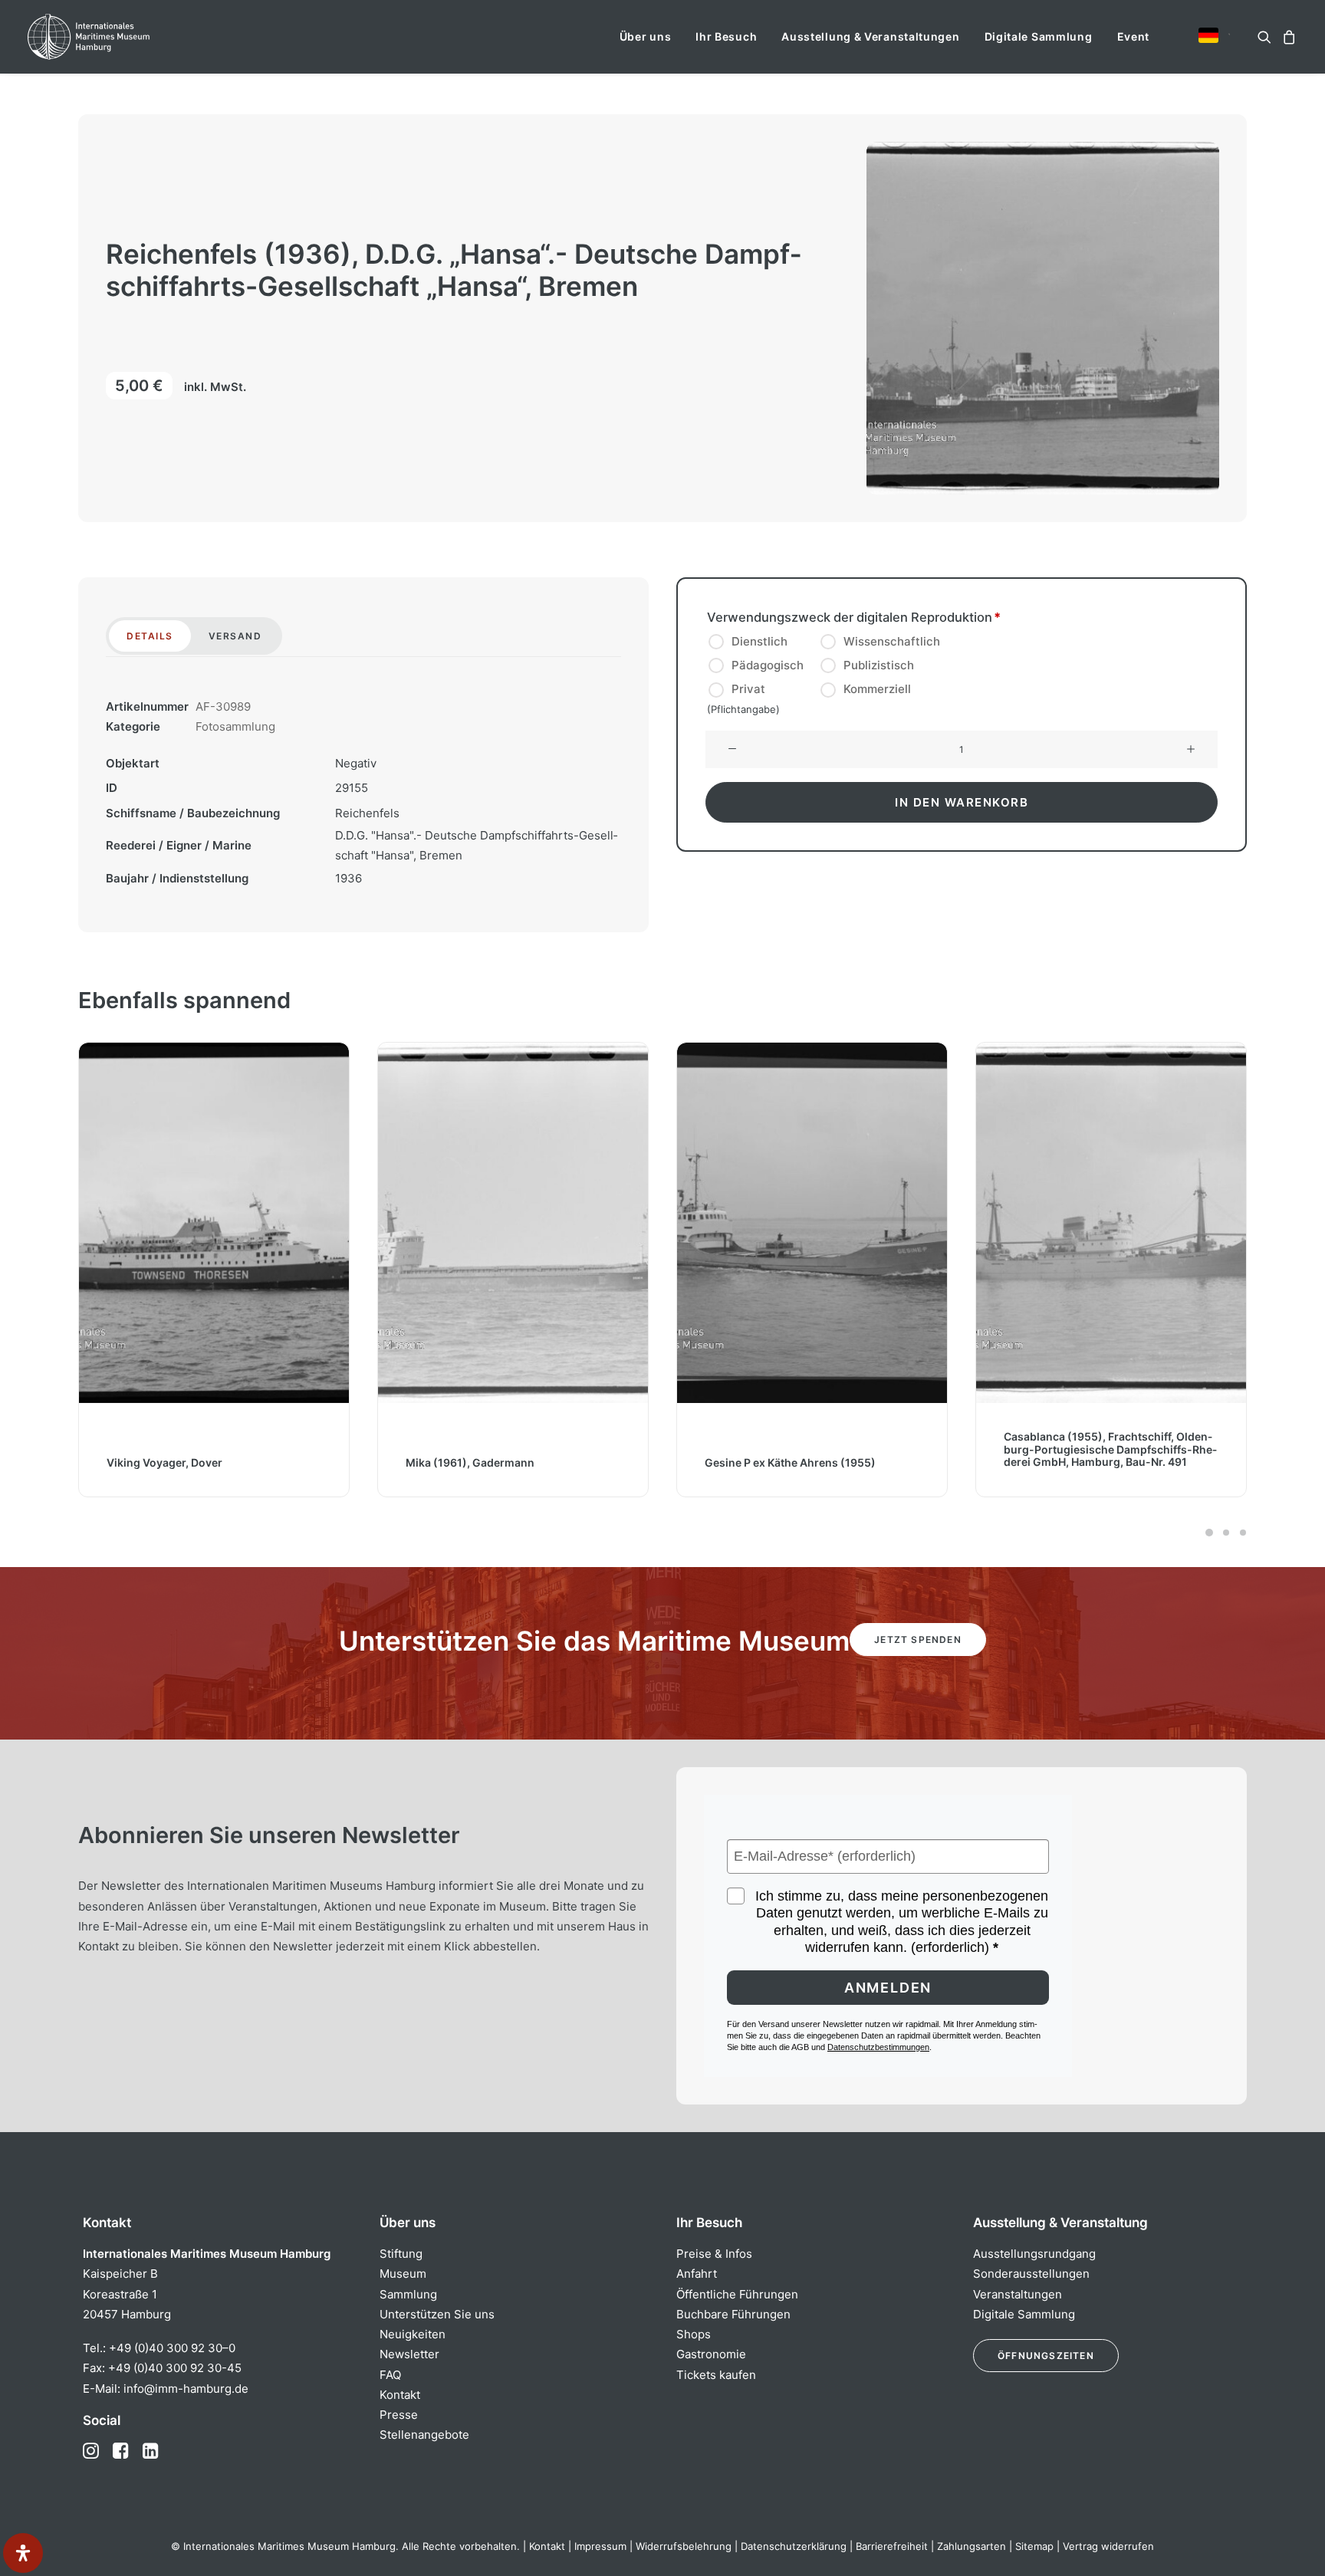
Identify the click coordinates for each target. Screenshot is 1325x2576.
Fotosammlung (235, 726)
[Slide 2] (1226, 1533)
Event (1134, 36)
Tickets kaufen (716, 2375)
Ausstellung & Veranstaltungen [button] (870, 36)
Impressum (600, 2546)
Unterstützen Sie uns (437, 2314)
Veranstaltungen (1018, 2294)
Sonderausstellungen (1031, 2274)
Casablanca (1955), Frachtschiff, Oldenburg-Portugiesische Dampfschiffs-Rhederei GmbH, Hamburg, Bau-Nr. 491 (811, 1449)
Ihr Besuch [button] (726, 36)
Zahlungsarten (972, 2546)
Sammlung (408, 2294)
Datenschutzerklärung (794, 2546)
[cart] (1287, 37)
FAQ (390, 2375)
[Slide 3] (1241, 1533)
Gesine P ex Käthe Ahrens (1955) (491, 1462)
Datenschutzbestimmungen (878, 2047)
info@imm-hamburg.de (186, 2389)
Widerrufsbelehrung (684, 2546)
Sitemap (1034, 2546)
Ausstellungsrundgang (1034, 2254)
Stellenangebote (424, 2435)
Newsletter (409, 2354)
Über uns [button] (646, 36)
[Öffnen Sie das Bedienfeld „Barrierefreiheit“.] (23, 2553)
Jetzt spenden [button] (918, 1640)
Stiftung (401, 2254)
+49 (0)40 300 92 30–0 (172, 2348)
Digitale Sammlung (1039, 36)
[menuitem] (646, 37)
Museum (403, 2274)
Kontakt (400, 2395)
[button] (1208, 35)
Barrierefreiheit (892, 2546)
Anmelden (888, 1988)
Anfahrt (697, 2274)
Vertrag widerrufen (1108, 2546)
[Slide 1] (1209, 1533)
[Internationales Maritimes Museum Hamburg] (118, 37)
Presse (399, 2415)
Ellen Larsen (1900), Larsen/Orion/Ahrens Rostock (1082, 1456)
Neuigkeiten (413, 2334)
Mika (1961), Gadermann (171, 1462)
